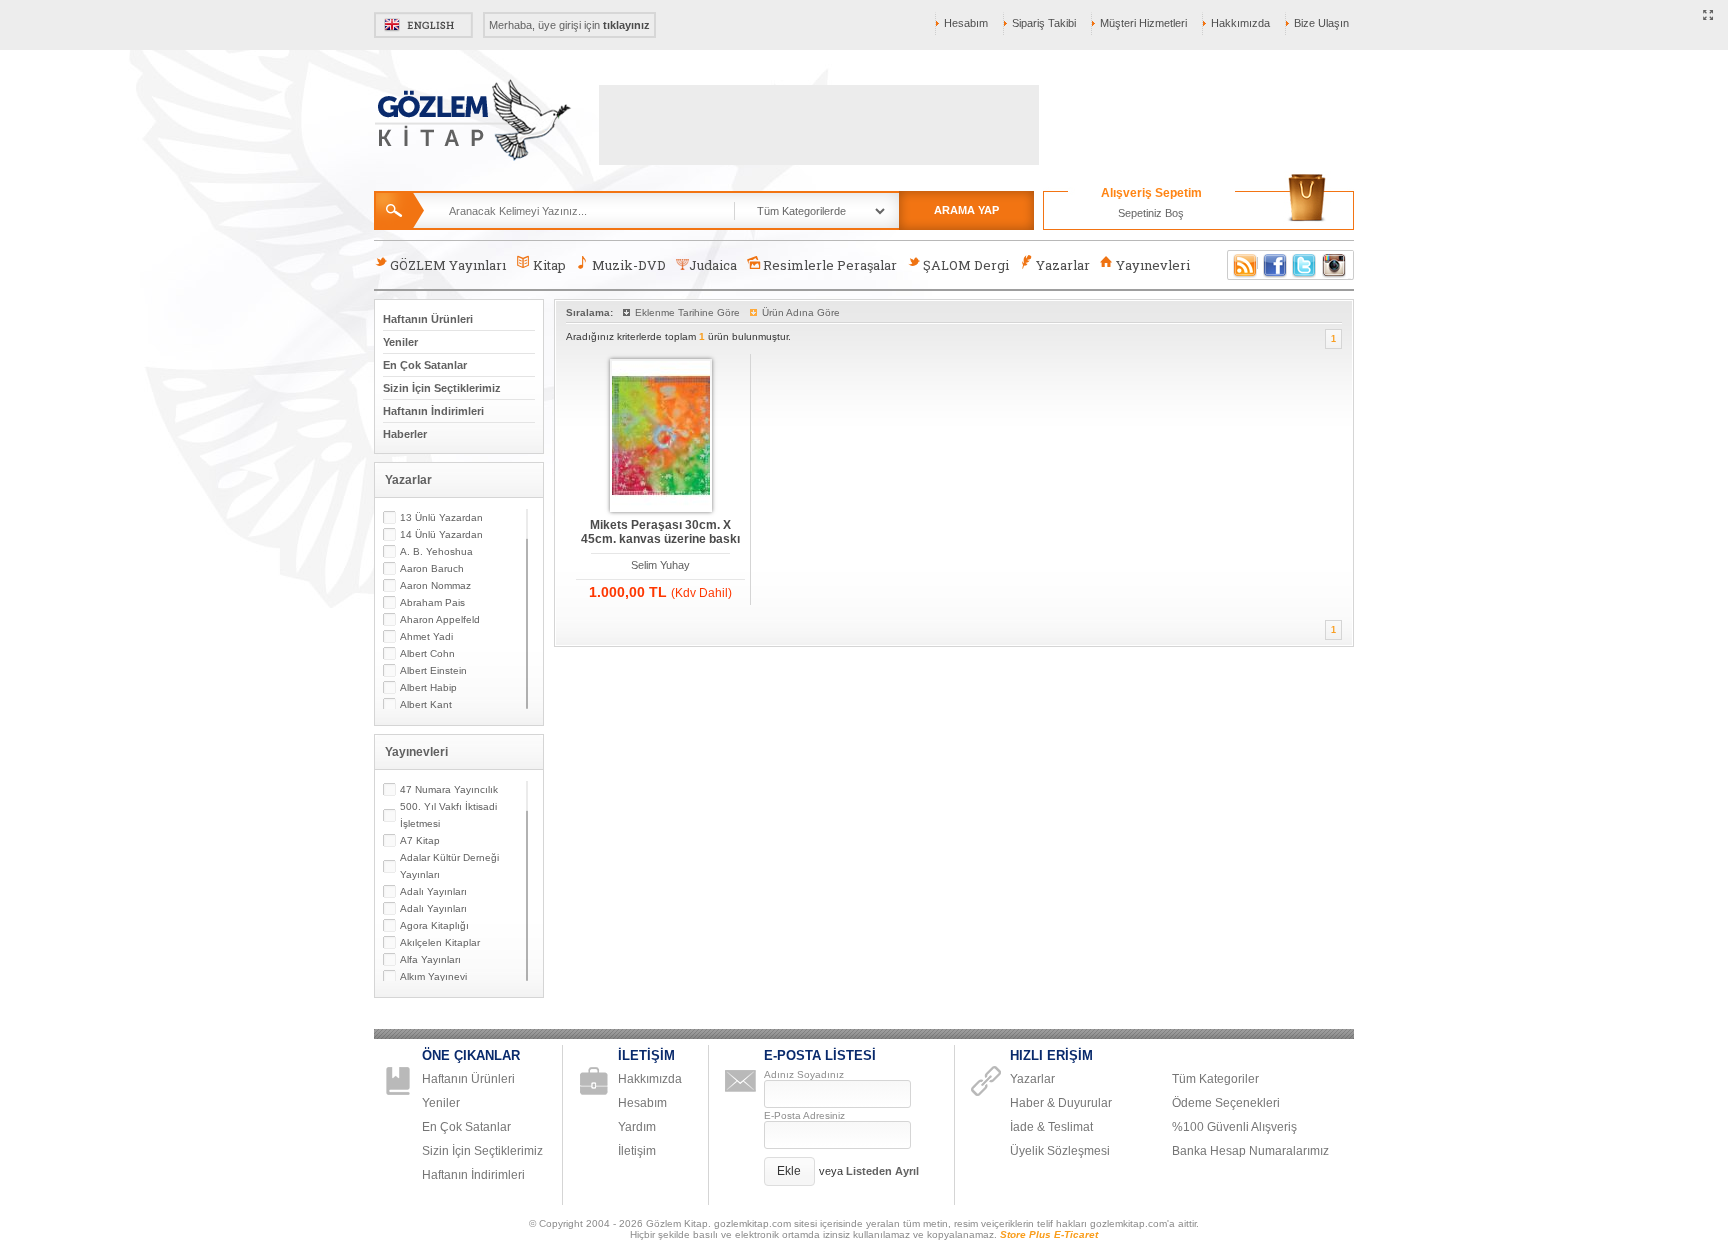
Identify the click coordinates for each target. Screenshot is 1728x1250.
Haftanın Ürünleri (428, 319)
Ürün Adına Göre (801, 312)
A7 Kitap (420, 840)
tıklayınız (626, 25)
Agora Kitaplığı (434, 925)
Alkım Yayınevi (433, 976)
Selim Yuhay (660, 565)
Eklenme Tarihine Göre (687, 312)
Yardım (637, 1127)
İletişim (637, 1151)
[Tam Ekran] (1708, 16)
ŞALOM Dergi (966, 265)
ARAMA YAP (966, 210)
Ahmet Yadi (426, 636)
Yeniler (400, 342)
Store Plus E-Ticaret (1049, 1234)
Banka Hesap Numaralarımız (1250, 1151)
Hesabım (966, 23)
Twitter (1305, 265)
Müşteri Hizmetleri (1143, 23)
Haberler (405, 434)
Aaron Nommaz (435, 585)
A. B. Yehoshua (436, 551)
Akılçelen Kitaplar (440, 942)
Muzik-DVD (629, 265)
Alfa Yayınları (430, 959)
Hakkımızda (1240, 23)
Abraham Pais (432, 602)
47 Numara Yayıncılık (449, 789)
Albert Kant (426, 704)
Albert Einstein (433, 670)
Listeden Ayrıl (882, 1171)
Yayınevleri (1153, 265)
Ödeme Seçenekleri (1226, 1103)
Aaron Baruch (432, 568)
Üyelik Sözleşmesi (1060, 1151)
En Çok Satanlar (425, 365)
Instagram (1335, 265)
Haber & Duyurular (1061, 1103)
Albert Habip (428, 687)
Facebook (1275, 265)
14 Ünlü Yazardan (441, 534)
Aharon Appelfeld (440, 619)
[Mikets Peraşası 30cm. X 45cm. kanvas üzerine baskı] (661, 436)
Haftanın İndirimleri (433, 411)
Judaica (713, 265)
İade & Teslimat (1051, 1127)
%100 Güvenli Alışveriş (1234, 1127)
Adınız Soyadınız (804, 1074)
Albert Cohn (427, 653)
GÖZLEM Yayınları (448, 265)
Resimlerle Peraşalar (830, 265)
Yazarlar (1063, 265)
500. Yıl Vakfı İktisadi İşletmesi (448, 815)
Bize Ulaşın (1321, 23)
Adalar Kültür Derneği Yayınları (449, 866)
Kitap (549, 265)
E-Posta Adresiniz (804, 1115)
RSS (1242, 265)
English (423, 25)
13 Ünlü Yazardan (441, 517)
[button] (789, 1171)
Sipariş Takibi (1044, 23)
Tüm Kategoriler (1215, 1079)
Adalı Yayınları (433, 891)
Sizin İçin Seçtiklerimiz (442, 388)
